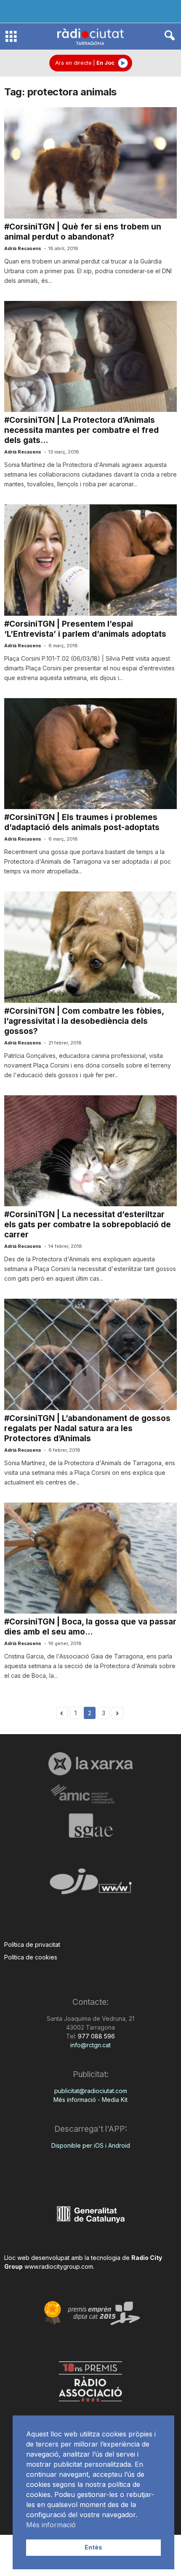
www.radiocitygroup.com (59, 2266)
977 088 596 (96, 2036)
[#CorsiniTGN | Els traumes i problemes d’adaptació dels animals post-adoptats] (90, 754)
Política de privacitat (32, 1945)
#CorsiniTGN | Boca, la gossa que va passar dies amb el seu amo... (90, 1627)
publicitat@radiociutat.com (91, 2091)
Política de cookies (31, 1957)
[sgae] (90, 1825)
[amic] (90, 1794)
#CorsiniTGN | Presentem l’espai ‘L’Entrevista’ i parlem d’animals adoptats (85, 629)
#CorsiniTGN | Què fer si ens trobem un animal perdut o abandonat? (83, 232)
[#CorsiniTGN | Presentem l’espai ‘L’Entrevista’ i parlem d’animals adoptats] (90, 560)
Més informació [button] (51, 2525)
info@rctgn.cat (90, 2045)
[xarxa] (90, 1764)
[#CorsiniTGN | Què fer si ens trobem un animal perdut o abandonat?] (90, 163)
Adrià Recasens (23, 248)
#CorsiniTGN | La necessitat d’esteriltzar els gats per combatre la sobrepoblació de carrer (88, 1225)
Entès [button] (93, 2547)
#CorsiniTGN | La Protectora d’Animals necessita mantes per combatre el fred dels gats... (81, 430)
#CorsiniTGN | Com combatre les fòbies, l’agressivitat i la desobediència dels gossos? (84, 1021)
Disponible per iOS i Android (91, 2145)
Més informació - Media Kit (90, 2100)
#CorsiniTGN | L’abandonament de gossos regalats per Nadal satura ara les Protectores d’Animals (87, 1428)
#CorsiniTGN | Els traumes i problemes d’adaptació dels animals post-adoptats (82, 822)
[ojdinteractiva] (90, 1885)
